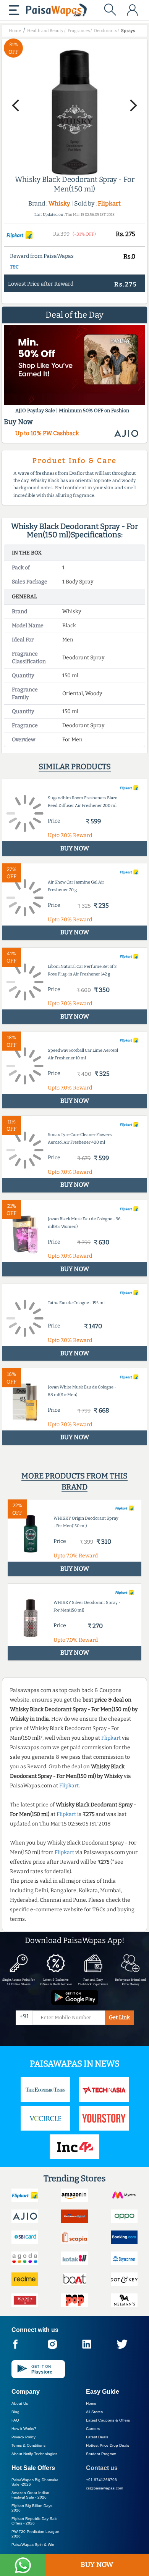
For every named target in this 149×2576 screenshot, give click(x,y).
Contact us (102, 2468)
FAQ (15, 2420)
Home (91, 2403)
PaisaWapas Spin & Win (33, 2545)
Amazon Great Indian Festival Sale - (30, 2495)
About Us (20, 2403)
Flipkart (109, 203)
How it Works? (24, 2429)
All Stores (94, 2412)
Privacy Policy (23, 2437)
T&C (14, 267)
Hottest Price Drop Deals (108, 2445)
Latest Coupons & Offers (108, 2420)
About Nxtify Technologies (34, 2454)
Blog (15, 2412)
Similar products (75, 767)
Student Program (101, 2454)
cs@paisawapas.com (104, 2488)
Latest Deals (97, 2437)
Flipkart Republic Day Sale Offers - (35, 2521)
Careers (93, 2429)
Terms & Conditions (28, 2445)
